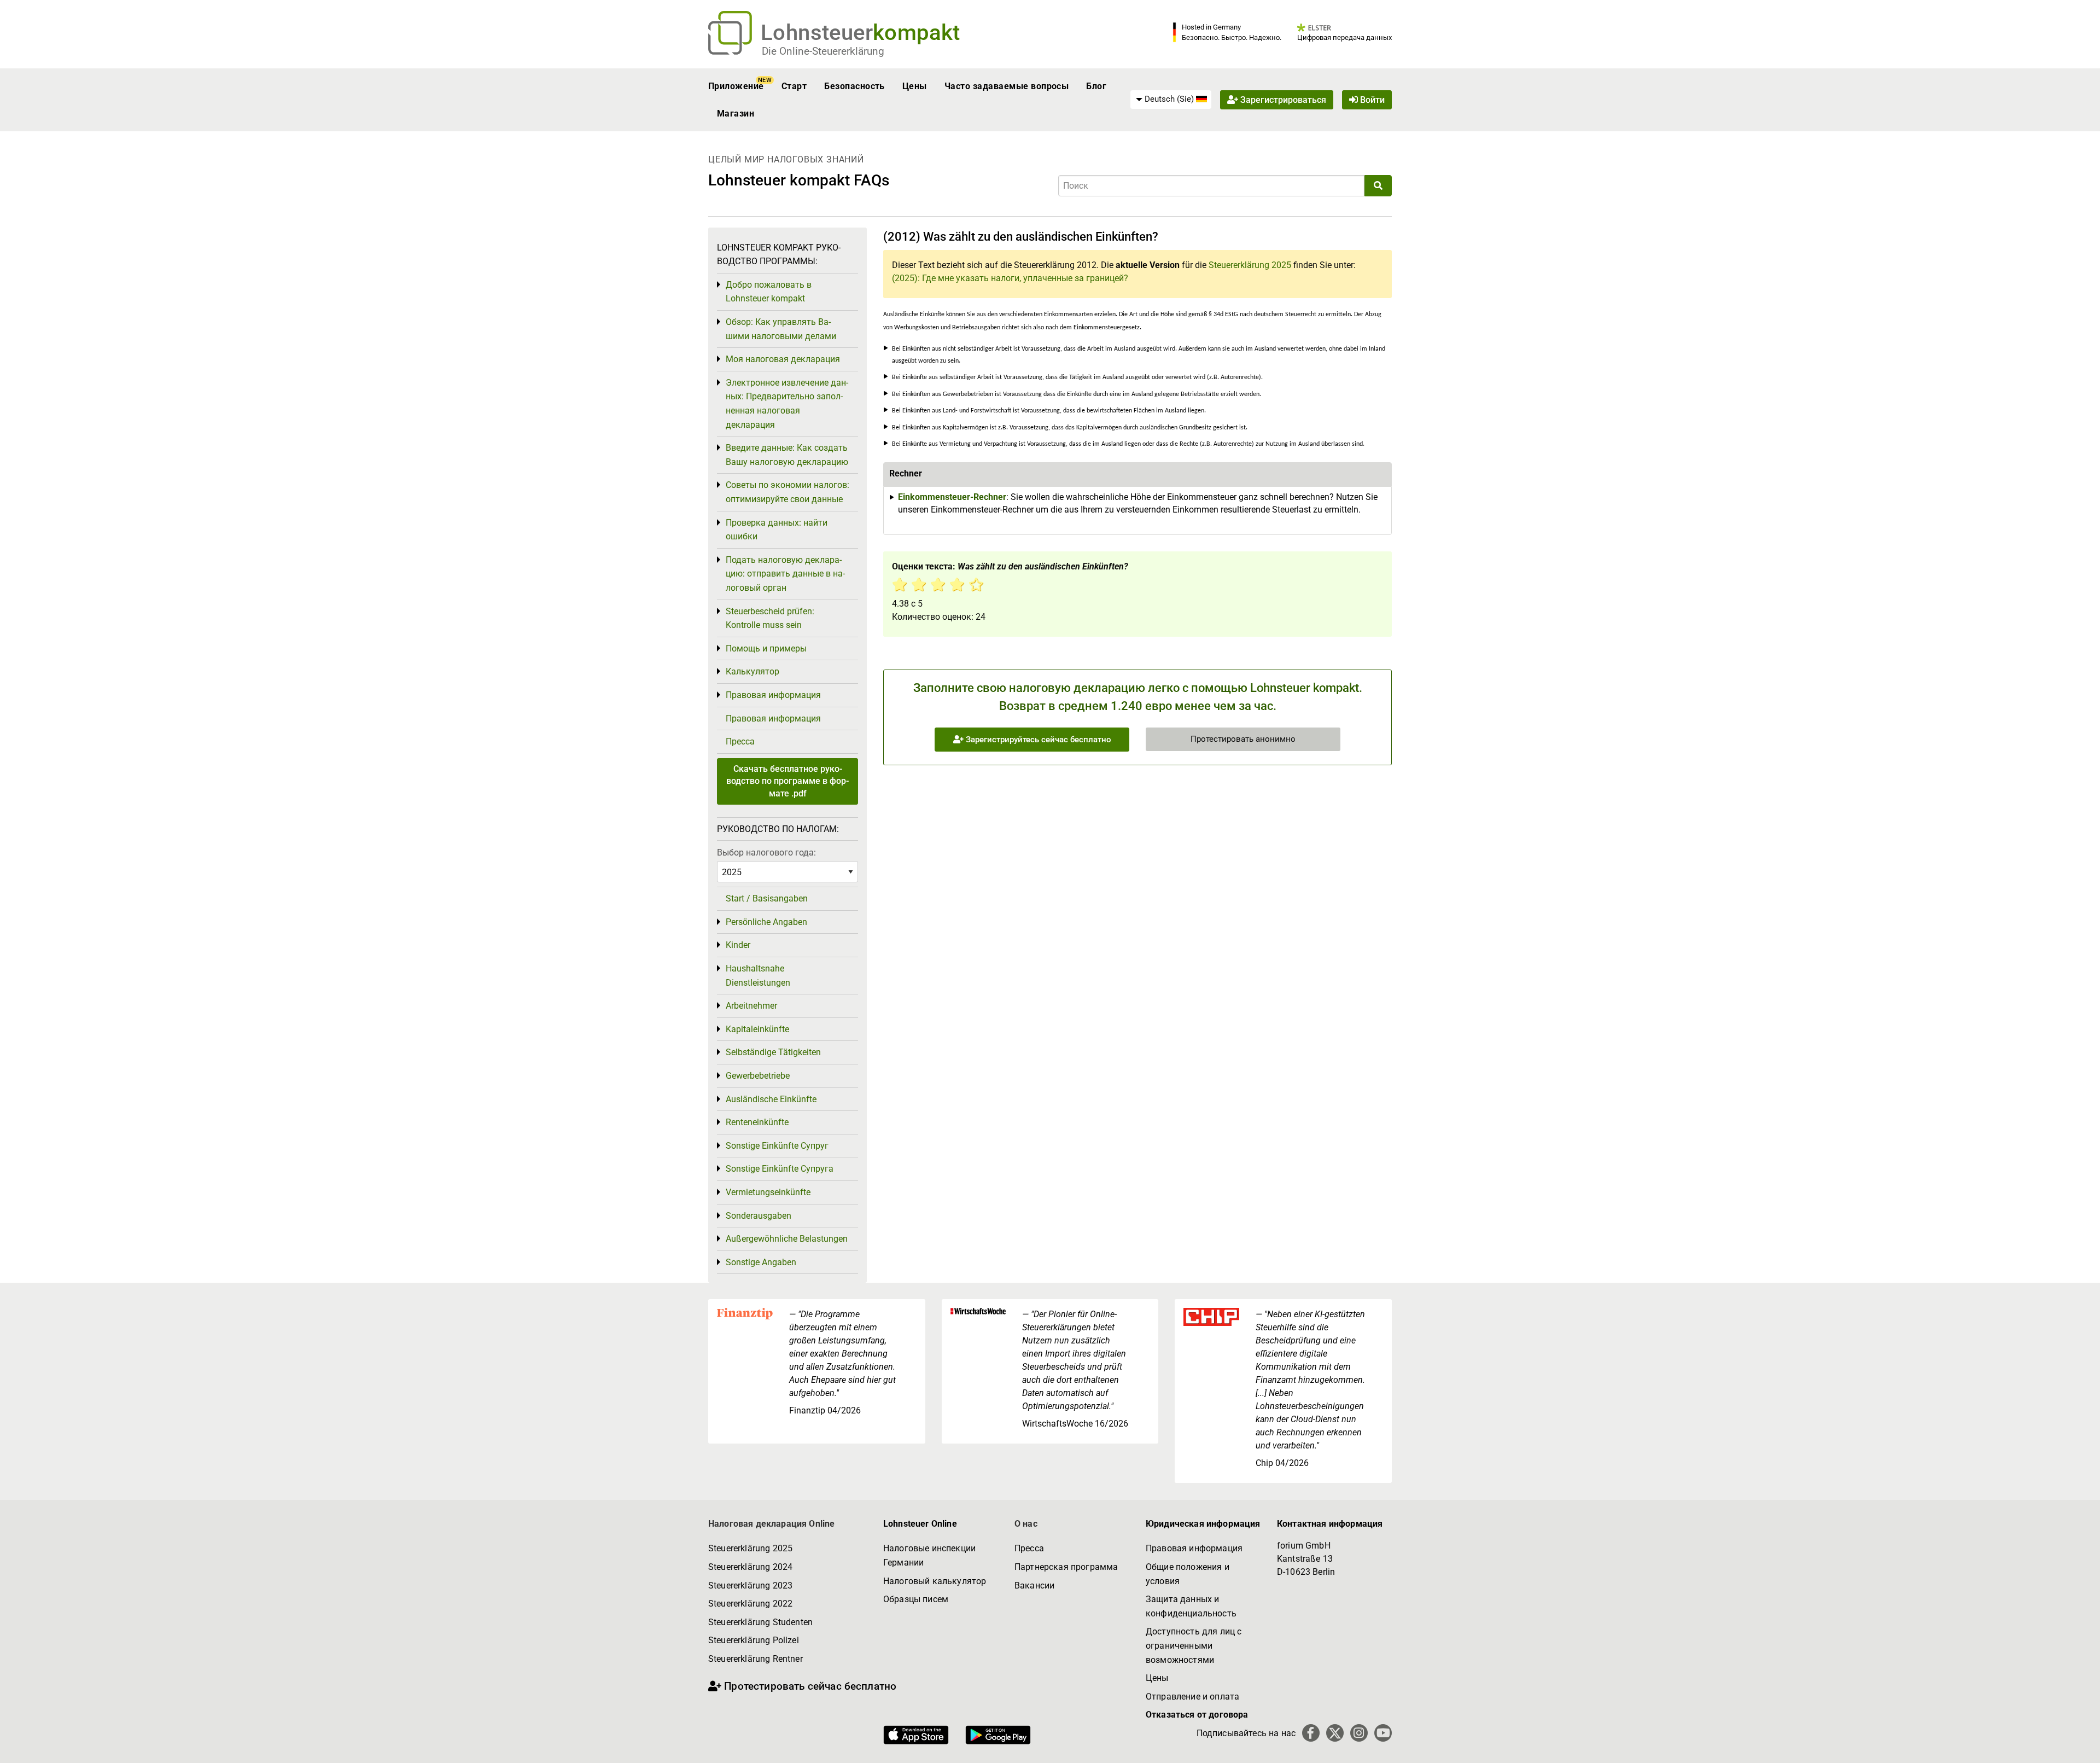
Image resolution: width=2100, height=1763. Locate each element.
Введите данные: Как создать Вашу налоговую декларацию (787, 455)
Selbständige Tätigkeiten (773, 1052)
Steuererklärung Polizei (754, 1640)
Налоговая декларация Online (771, 1524)
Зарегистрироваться (1282, 100)
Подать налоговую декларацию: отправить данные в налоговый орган (785, 574)
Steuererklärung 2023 (750, 1585)
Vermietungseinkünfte (768, 1192)
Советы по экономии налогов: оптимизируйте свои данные (787, 492)
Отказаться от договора (1197, 1715)
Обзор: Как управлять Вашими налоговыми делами (781, 329)
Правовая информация (773, 695)
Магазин (736, 113)
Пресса (740, 741)
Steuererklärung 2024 (750, 1567)
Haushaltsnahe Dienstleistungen (758, 976)
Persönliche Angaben (766, 922)
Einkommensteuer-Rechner (952, 497)
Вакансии (1034, 1585)
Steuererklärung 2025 (1250, 265)
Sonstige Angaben (761, 1262)
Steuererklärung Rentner (756, 1659)
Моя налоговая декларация (783, 359)
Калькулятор (752, 671)
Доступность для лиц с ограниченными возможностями (1194, 1645)
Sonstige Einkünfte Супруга (780, 1169)
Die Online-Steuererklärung (823, 51)
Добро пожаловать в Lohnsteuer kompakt (769, 292)
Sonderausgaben (759, 1216)
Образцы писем (916, 1599)
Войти (1371, 100)
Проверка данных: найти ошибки (777, 530)
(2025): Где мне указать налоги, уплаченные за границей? (1010, 278)
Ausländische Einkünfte (771, 1099)
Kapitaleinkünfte (757, 1029)
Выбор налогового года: (766, 853)
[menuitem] (1171, 100)
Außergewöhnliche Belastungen (787, 1239)
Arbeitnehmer (751, 1006)
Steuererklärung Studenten (760, 1622)
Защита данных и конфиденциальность (1191, 1606)
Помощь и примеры (766, 648)
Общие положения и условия (1188, 1574)
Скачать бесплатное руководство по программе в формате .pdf (787, 781)
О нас (1026, 1524)
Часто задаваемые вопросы (1007, 86)
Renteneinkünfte (757, 1122)
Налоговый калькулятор (935, 1581)
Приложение (736, 86)
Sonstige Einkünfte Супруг (777, 1146)
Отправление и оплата (1192, 1697)
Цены (915, 86)
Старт (794, 86)
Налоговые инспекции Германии (929, 1555)
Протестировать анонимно (1243, 739)
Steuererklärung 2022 (750, 1604)
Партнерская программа (1066, 1567)
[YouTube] (1383, 1733)
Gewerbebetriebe (758, 1076)
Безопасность (854, 86)
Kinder (738, 945)
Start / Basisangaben (767, 898)
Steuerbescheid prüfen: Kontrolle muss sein (770, 618)
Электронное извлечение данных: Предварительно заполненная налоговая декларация (787, 404)
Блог (1096, 86)
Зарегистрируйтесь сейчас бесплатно (1037, 740)
